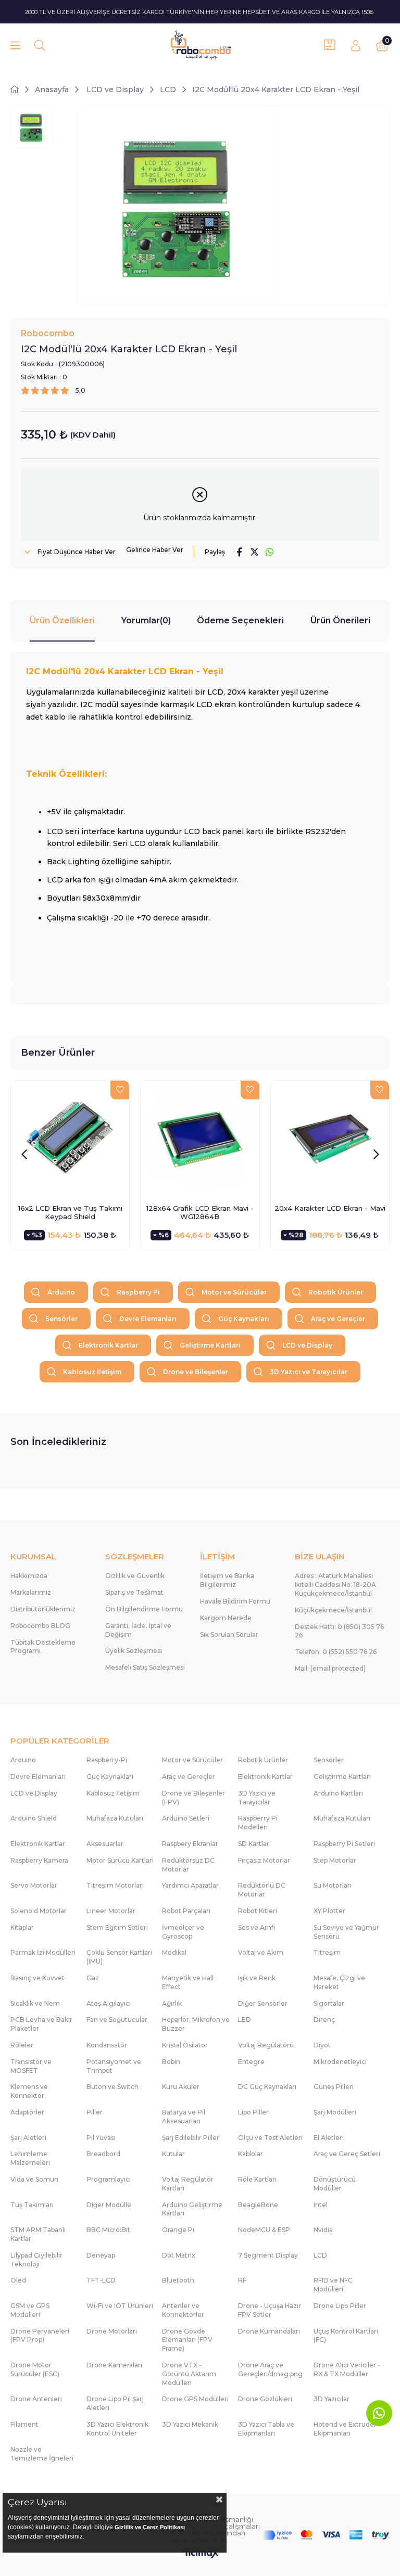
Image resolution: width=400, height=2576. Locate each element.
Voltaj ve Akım (261, 1952)
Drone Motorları (112, 2331)
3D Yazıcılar (332, 2399)
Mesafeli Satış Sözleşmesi (145, 1667)
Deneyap (101, 2255)
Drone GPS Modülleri (195, 2399)
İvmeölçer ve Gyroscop (183, 1932)
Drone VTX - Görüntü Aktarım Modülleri (189, 2374)
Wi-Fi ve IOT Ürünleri (120, 2306)
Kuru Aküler (181, 2087)
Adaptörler (27, 2112)
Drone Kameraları (114, 2365)
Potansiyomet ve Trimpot (114, 2066)
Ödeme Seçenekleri (240, 620)
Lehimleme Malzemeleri (30, 2158)
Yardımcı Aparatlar (190, 1885)
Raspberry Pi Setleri (344, 1844)
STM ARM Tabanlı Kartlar (38, 2234)
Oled (18, 2280)
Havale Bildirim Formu (235, 1601)
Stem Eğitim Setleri (117, 1927)
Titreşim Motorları (115, 1885)
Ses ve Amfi (257, 1927)
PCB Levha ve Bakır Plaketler (41, 2024)
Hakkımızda (29, 1576)
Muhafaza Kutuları (115, 1818)
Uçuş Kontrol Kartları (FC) (346, 2336)
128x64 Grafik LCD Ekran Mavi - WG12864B (200, 1212)
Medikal (174, 1952)
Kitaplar (22, 1927)
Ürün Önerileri (340, 620)
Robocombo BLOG (40, 1626)
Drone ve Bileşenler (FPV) (193, 1798)
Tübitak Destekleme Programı (43, 1647)
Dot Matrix (179, 2255)
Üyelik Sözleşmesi (134, 1651)
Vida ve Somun (34, 2179)
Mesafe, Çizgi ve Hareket (339, 1982)
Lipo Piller (253, 2112)
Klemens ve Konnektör (29, 2091)
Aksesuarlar (105, 1844)
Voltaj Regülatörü (266, 2045)
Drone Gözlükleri (265, 2399)
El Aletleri (329, 2138)
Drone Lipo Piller (340, 2306)
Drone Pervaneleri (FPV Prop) (40, 2336)
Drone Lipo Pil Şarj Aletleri (115, 2403)
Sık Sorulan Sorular (229, 1635)
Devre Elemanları (148, 1319)
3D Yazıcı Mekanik (190, 2424)
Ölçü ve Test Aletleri (270, 2138)
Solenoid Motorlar (39, 1911)
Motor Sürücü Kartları (120, 1860)
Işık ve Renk (257, 1978)
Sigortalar (329, 2003)
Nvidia (323, 2230)
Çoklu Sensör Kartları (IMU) (119, 1957)
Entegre (251, 2062)
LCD (320, 2255)
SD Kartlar (254, 1844)
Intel (321, 2205)
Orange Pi (178, 2230)
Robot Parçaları (186, 1911)
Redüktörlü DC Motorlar (262, 1890)
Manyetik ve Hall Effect (188, 1982)
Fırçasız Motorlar (264, 1860)
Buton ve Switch (113, 2087)
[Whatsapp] (379, 2413)
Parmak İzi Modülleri (43, 1952)
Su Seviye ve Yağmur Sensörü (346, 1932)
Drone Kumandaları (269, 2331)
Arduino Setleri (186, 1818)
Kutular (173, 2154)
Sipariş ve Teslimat (134, 1592)
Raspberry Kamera (39, 1860)
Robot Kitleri (258, 1911)
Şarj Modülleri (335, 2112)
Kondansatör (107, 2045)
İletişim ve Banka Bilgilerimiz (227, 1580)
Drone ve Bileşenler (196, 1372)
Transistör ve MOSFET (31, 2066)
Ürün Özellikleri (62, 620)
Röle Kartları (257, 2179)
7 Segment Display (268, 2255)
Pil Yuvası (101, 2138)
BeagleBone (258, 2205)
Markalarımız (31, 1592)
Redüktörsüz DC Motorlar (188, 1865)
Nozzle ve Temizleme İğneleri (42, 2454)
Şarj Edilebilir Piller (191, 2138)
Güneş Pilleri (334, 2087)
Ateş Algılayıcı (109, 2003)
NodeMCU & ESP (264, 2230)
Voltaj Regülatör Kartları (188, 2184)
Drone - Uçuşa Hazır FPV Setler (270, 2310)
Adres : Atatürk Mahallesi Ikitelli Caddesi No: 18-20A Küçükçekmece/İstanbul (335, 1585)
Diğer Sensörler (263, 2003)
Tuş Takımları (32, 2205)
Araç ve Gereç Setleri (347, 2154)
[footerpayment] (326, 2535)
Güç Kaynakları (244, 1319)
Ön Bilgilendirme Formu (144, 1609)
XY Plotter (329, 1911)
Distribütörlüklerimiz (43, 1609)
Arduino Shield (34, 1818)
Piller (95, 2112)
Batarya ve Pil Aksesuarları (184, 2117)
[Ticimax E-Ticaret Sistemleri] (200, 2554)
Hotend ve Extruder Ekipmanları (345, 2429)
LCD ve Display (307, 1345)
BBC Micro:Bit (108, 2230)
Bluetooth (178, 2280)
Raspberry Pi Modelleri (258, 1823)
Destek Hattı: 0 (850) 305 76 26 (339, 1631)
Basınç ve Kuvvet (37, 1978)
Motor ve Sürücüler (234, 1292)
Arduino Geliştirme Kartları (192, 2209)
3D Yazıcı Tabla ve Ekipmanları (266, 2429)
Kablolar (251, 2154)
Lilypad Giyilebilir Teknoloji (36, 2260)
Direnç (324, 2020)
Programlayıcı (109, 2179)
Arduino (61, 1292)
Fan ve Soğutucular (117, 2020)
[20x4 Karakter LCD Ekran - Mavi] (330, 1140)
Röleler (22, 2045)
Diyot (322, 2045)
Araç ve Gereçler (338, 1319)
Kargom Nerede (226, 1618)
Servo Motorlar (34, 1885)
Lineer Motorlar (111, 1911)
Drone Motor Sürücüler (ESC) (35, 2369)
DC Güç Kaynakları (267, 2087)
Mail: (330, 1668)
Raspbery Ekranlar (190, 1844)
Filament (24, 2424)
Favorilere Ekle (120, 1090)
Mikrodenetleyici (340, 2062)
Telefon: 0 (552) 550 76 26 (336, 1652)
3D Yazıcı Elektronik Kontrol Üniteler (117, 2429)
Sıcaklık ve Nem (35, 2003)
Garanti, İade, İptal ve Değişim (138, 1630)
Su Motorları (333, 1885)
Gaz (93, 1978)
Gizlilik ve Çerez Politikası (150, 2527)
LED (245, 2020)
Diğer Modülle (109, 2205)
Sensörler (61, 1319)
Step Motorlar (335, 1860)
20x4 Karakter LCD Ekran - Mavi (330, 1208)
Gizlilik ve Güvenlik (135, 1576)
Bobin (171, 2062)
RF (242, 2280)
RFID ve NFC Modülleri (333, 2285)
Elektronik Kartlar (108, 1345)
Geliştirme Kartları (210, 1345)
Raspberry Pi (138, 1292)
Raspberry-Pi (107, 1760)
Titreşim (327, 1952)
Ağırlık (172, 2003)
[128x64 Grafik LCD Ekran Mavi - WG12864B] (200, 1140)
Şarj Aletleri (28, 2138)
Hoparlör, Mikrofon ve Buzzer (196, 2024)
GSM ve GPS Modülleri (30, 2310)
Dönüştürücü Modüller (335, 2184)
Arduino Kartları (338, 1793)
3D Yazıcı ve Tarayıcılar (309, 1372)
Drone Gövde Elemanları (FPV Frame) (187, 2340)
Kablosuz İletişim (92, 1372)
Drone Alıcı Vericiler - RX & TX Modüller (347, 2369)
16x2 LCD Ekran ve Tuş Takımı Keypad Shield (70, 1212)
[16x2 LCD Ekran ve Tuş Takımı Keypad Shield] (70, 1140)
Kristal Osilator (185, 2045)
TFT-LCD (101, 2280)
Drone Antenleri (36, 2399)
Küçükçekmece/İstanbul (333, 1610)
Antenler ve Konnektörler (183, 2310)
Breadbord (103, 2154)
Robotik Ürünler (336, 1292)
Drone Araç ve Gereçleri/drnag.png (270, 2369)
